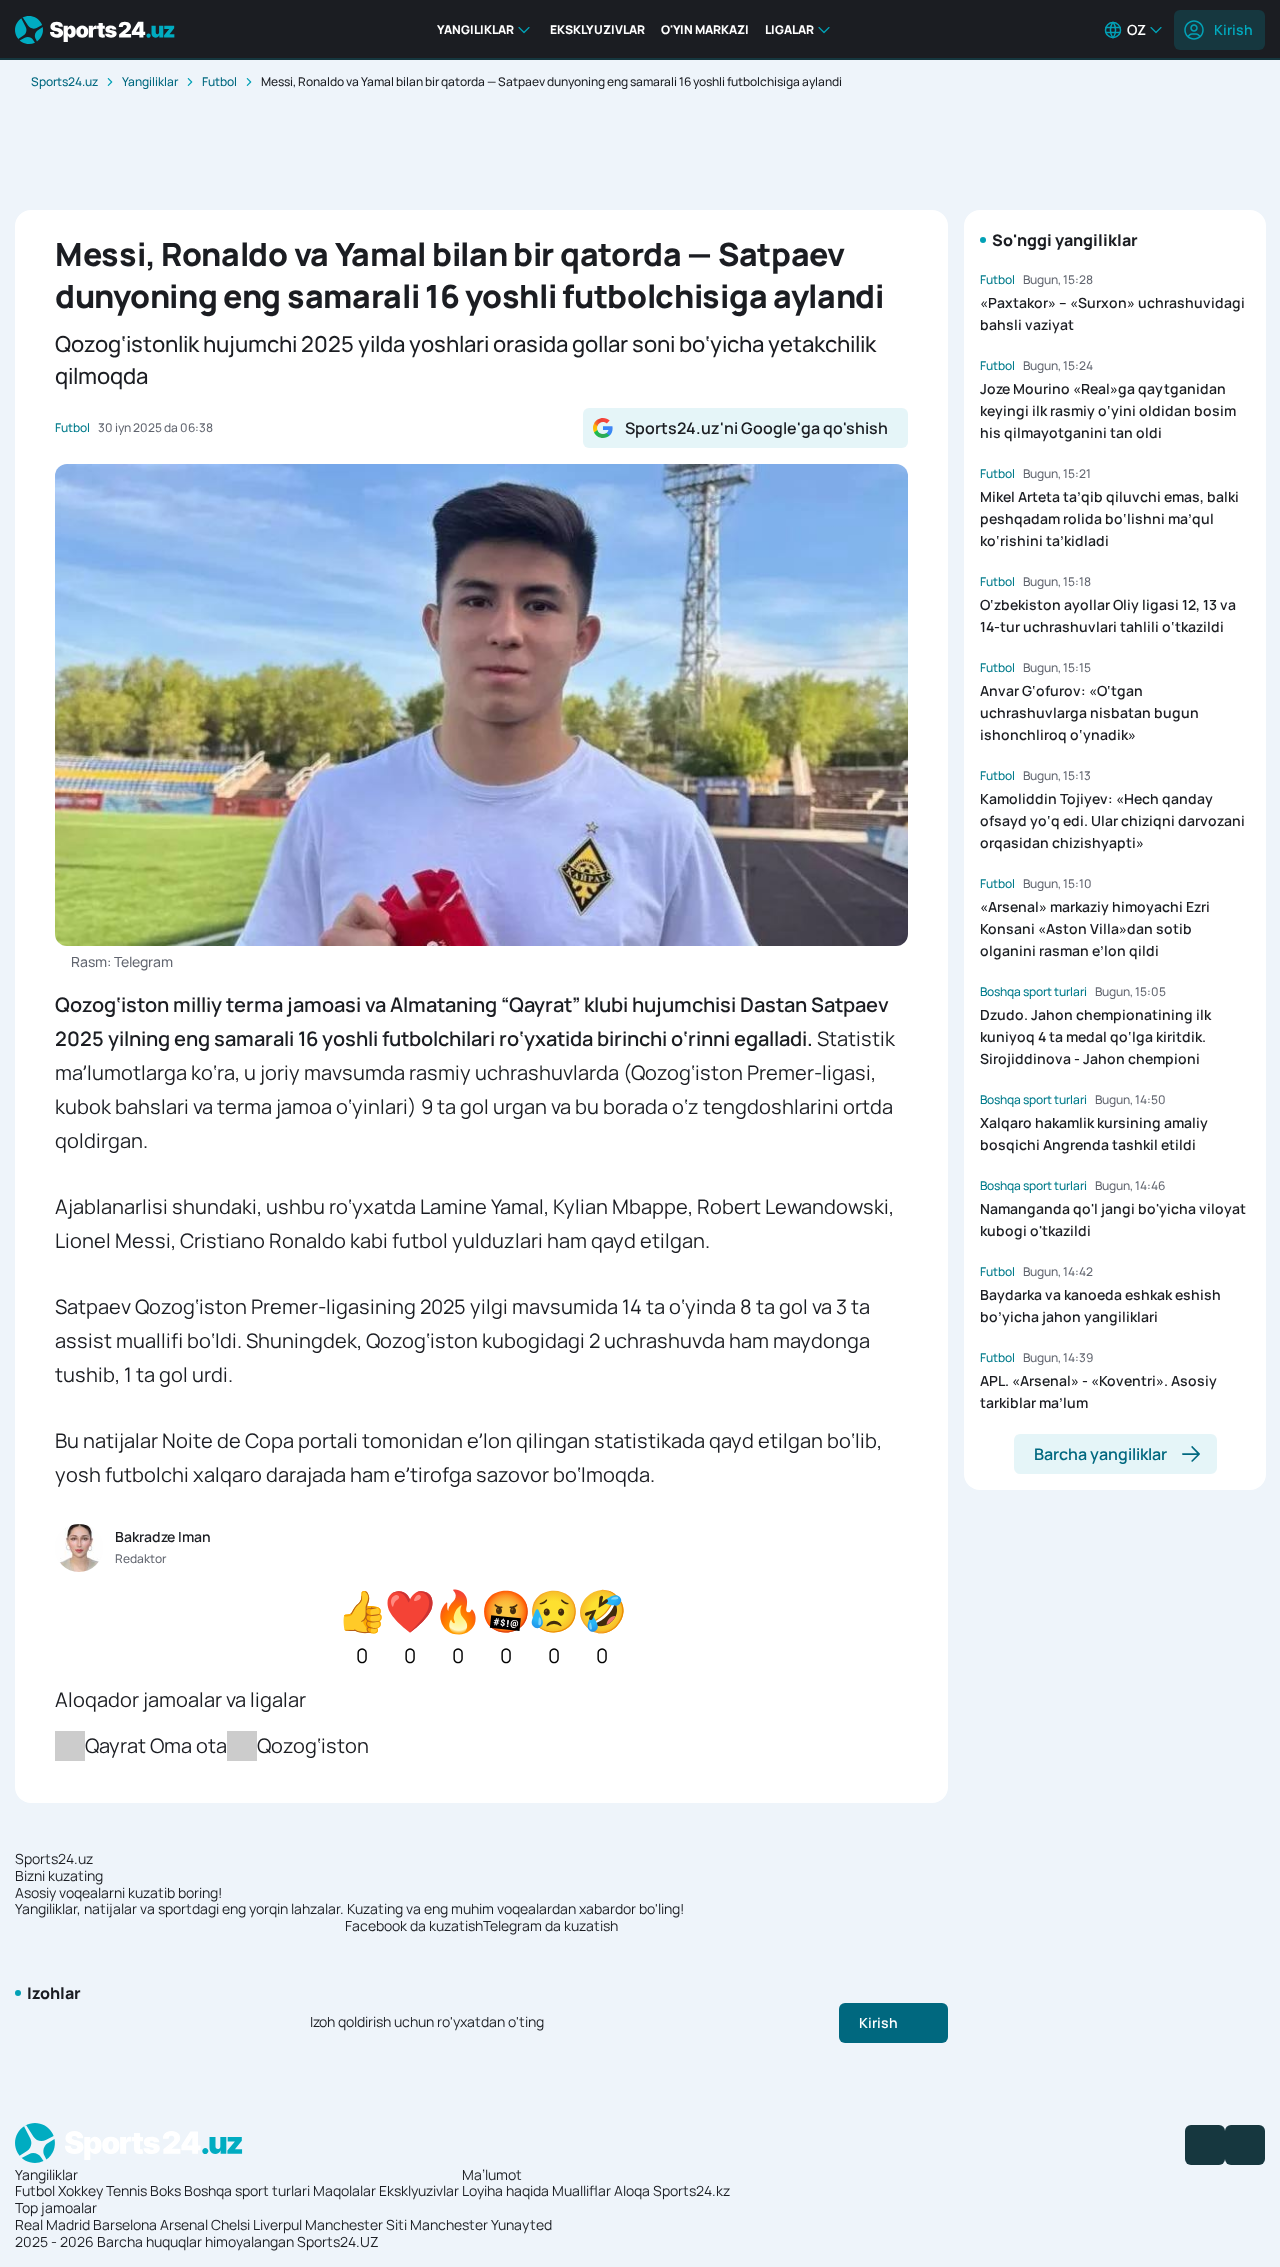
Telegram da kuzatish (550, 1926)
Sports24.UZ (338, 2241)
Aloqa (632, 2190)
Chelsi (230, 2224)
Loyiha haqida (505, 2190)
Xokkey (80, 2190)
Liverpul (277, 2224)
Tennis (126, 2190)
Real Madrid (52, 2224)
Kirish (1233, 29)
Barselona (125, 2224)
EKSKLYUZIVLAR (597, 29)
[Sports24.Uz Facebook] (1205, 2145)
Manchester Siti (356, 2224)
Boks (165, 2190)
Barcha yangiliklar (1100, 1454)
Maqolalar (344, 2190)
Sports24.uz (64, 81)
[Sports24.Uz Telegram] (1245, 2145)
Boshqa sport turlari (247, 2190)
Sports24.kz (691, 2190)
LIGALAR (789, 29)
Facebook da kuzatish (414, 1926)
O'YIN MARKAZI (705, 29)
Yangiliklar (150, 81)
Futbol (219, 81)
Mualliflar (581, 2190)
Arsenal (184, 2224)
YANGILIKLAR (475, 29)
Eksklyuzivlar (419, 2190)
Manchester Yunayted (481, 2224)
